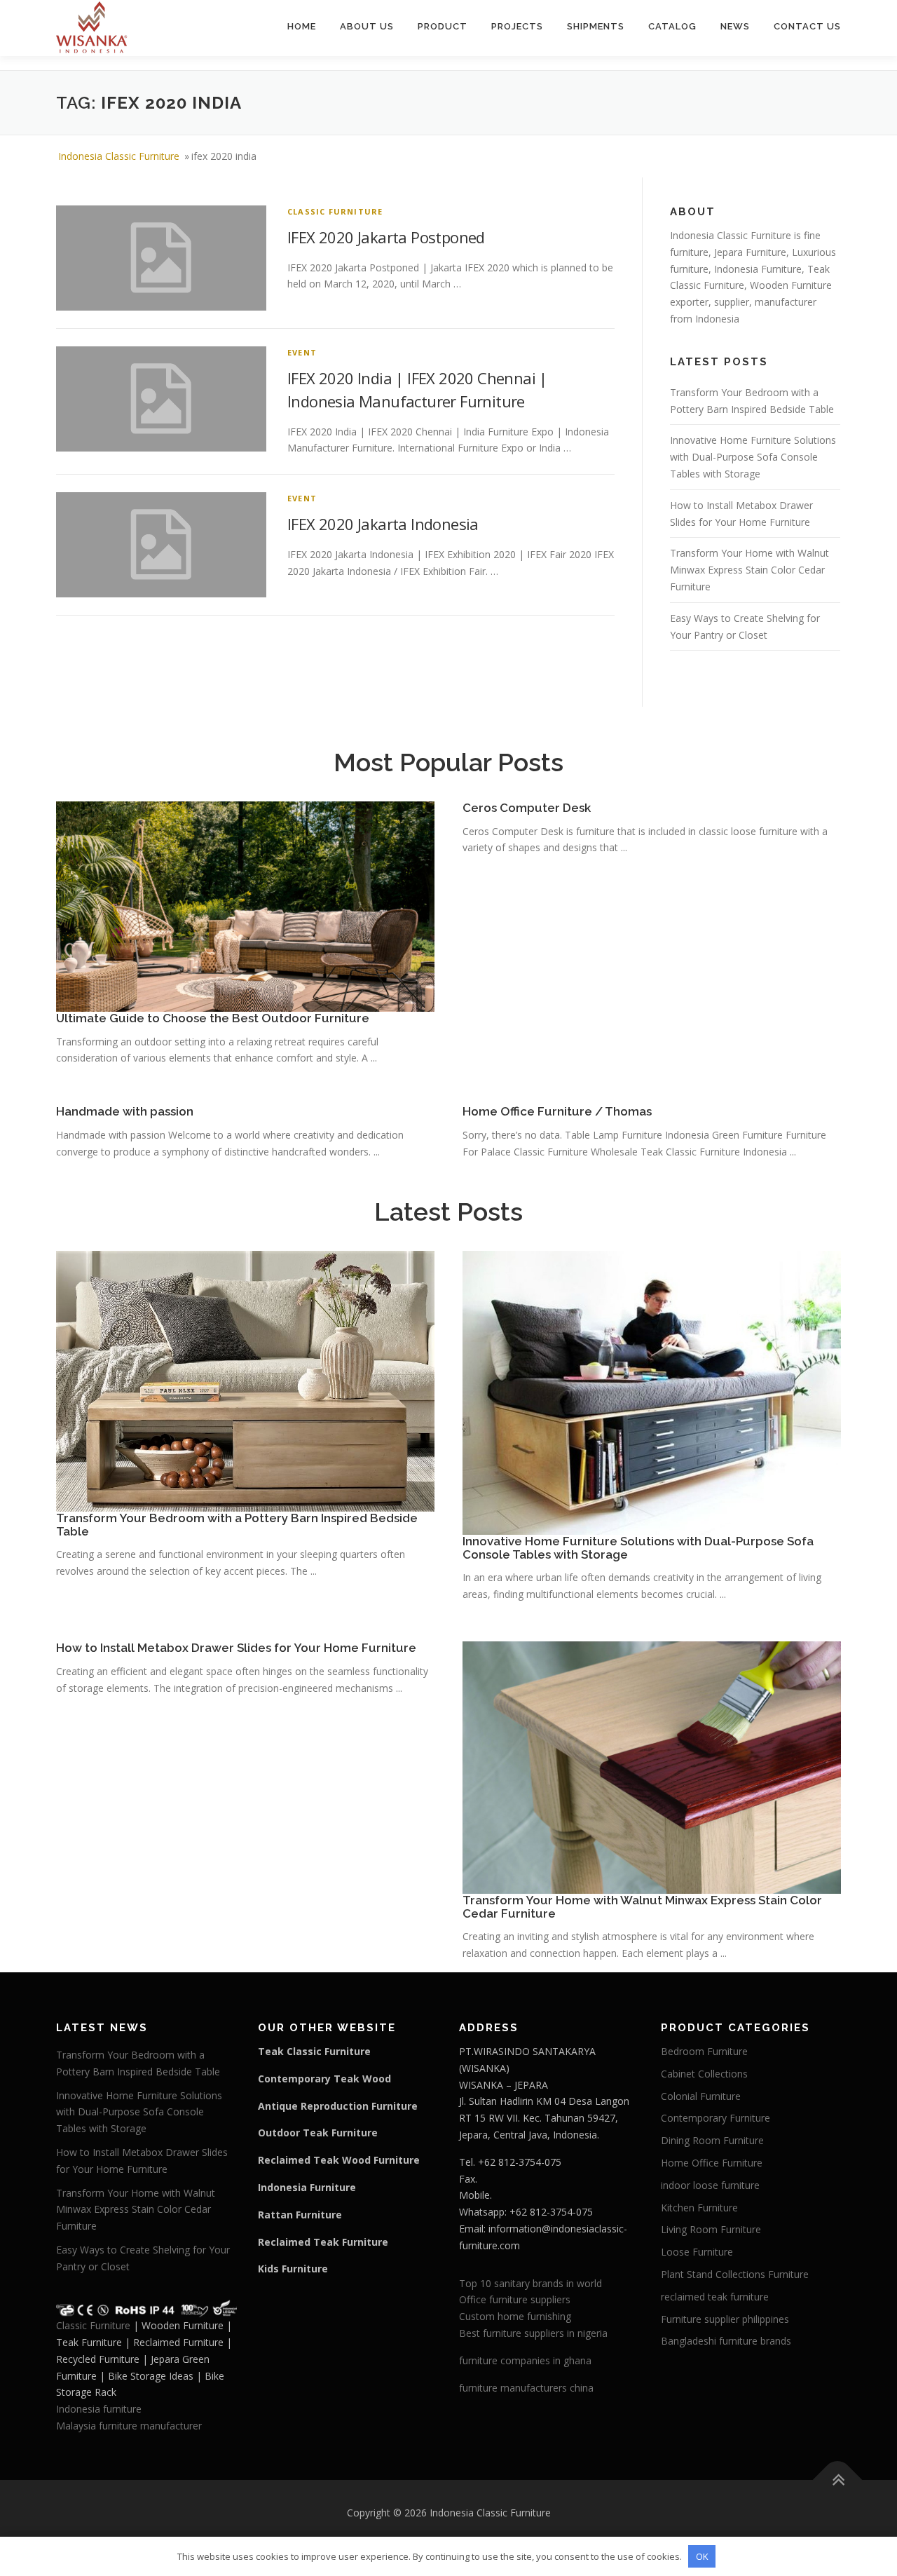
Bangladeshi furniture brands (726, 2341)
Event (302, 352)
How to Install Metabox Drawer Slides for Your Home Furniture (236, 1648)
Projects (517, 26)
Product (443, 26)
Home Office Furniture (712, 2163)
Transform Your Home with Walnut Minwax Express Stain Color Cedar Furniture (749, 570)
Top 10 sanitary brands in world (530, 2283)
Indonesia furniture (99, 2409)
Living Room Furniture (711, 2229)
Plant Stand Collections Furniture (735, 2274)
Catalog (672, 26)
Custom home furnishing (515, 2316)
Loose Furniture (697, 2252)
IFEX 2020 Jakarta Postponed (386, 237)
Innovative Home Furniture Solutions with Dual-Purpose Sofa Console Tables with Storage (753, 457)
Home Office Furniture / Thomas (557, 1111)
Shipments (596, 26)
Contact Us (807, 26)
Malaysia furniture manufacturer (129, 2426)
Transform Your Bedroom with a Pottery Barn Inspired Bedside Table (237, 1525)
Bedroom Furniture (704, 2051)
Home (302, 26)
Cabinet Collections (704, 2074)
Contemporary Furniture (715, 2118)
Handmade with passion (125, 1111)
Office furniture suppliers (515, 2299)
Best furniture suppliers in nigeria (533, 2333)
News (735, 26)
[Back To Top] (838, 2480)
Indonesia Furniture (758, 269)
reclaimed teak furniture (715, 2297)
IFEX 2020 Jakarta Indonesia (383, 524)
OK (702, 2556)
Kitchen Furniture (699, 2208)
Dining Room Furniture (712, 2140)
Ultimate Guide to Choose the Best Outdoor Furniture (213, 1018)
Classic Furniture (335, 211)
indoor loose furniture (710, 2185)
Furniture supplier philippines (725, 2319)
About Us (367, 26)
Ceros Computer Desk (527, 808)
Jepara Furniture (750, 252)
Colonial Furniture (701, 2096)
